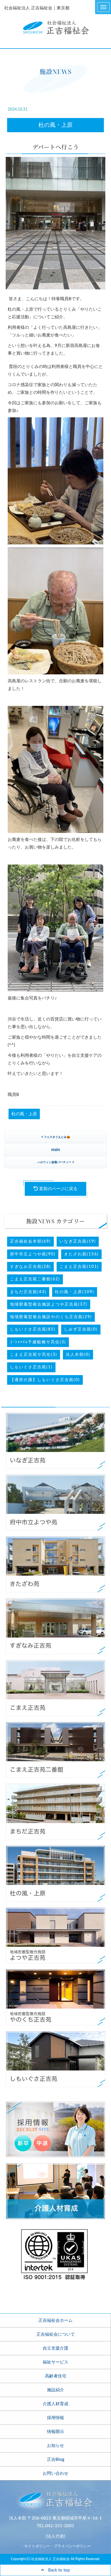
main (56, 1150)
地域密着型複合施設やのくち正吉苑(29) (51, 1317)
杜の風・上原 (55, 125)
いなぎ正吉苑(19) (78, 1241)
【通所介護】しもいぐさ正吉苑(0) (45, 1380)
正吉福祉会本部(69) (30, 1241)
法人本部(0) (78, 1355)
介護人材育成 (55, 2404)
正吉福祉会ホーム (55, 2321)
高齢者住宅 (56, 2376)
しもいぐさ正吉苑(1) (31, 1367)
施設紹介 (55, 2390)
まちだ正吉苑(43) (28, 1292)
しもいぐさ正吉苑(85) (33, 1329)
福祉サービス (55, 2362)
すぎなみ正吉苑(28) (30, 1267)
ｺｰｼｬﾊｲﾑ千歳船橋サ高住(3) (38, 1342)
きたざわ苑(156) (81, 1254)
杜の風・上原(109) (75, 1292)
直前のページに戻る (58, 1189)
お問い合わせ (55, 2473)
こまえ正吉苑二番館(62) (35, 1279)
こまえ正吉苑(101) (79, 1267)
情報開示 (55, 2432)
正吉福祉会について (56, 2334)
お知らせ (55, 2446)
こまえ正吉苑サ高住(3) (34, 1355)
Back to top (57, 2570)
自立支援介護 (55, 2348)
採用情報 (55, 2418)
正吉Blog (56, 2460)
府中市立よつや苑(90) (33, 1254)
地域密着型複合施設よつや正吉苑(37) (49, 1304)
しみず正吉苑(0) (81, 1329)
